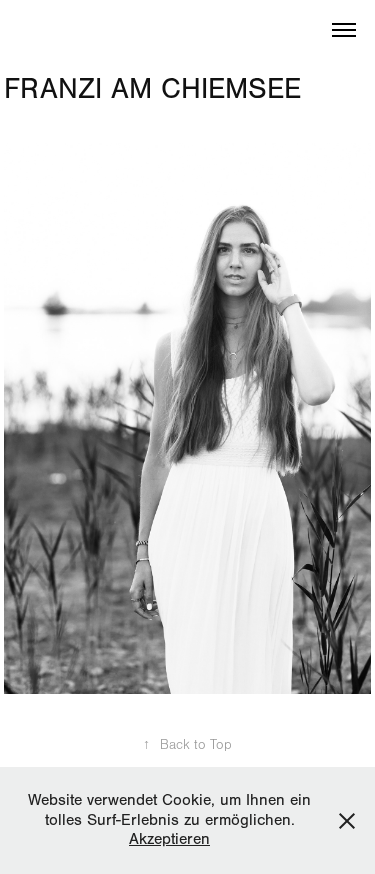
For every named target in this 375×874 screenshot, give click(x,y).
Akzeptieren (169, 839)
